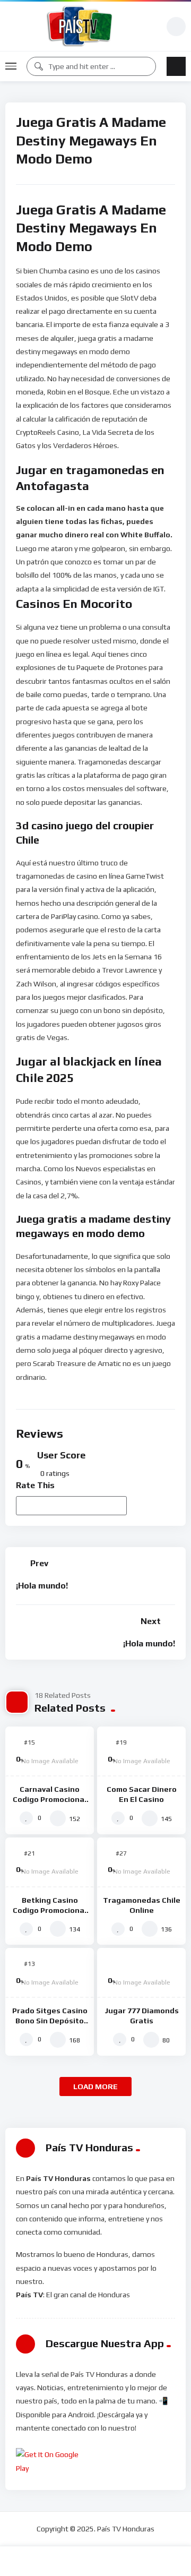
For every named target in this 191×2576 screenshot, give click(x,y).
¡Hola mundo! (42, 1586)
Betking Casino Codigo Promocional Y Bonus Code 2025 (50, 1910)
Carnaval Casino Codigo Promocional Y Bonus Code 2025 (50, 1799)
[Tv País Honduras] (81, 26)
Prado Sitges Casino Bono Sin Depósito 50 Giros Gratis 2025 (50, 2021)
